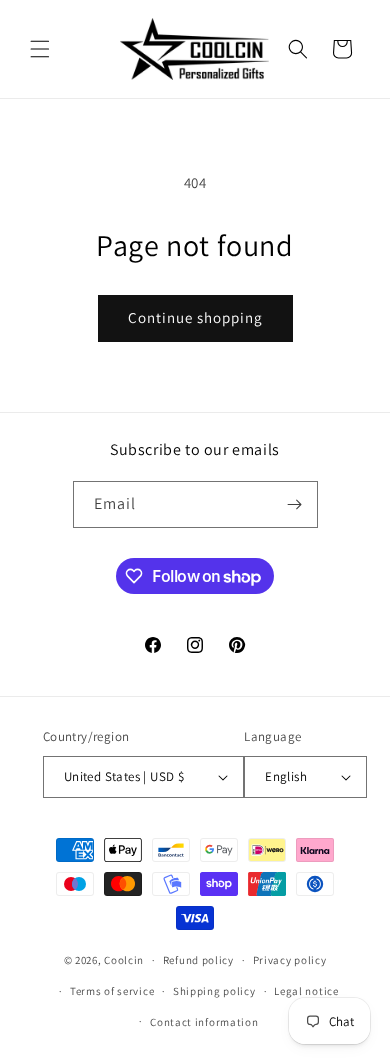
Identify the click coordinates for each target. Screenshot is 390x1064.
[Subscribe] (295, 504)
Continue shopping (195, 317)
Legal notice (306, 991)
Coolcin (124, 960)
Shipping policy (214, 991)
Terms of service (112, 991)
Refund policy (198, 960)
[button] (40, 49)
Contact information (204, 1022)
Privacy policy (290, 960)
